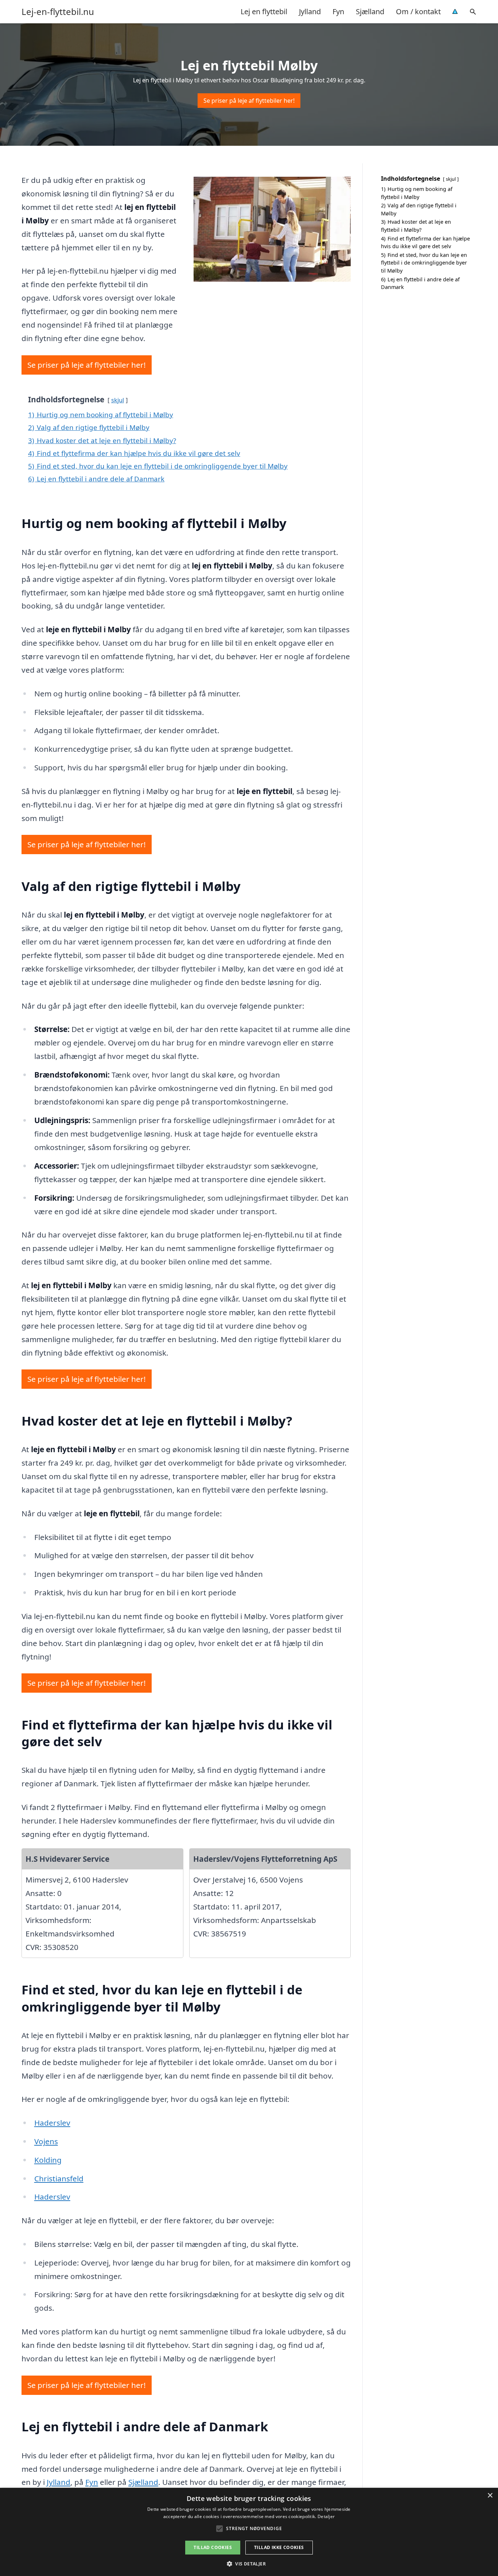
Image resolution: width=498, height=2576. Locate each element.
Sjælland (370, 11)
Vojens (46, 2141)
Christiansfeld (59, 2178)
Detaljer (326, 2516)
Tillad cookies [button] (213, 2547)
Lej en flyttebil (264, 11)
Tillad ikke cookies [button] (279, 2547)
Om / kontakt (418, 11)
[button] (249, 2564)
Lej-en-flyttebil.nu (58, 12)
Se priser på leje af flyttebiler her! (249, 101)
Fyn (338, 11)
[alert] (249, 2532)
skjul (118, 400)
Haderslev (52, 2123)
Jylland (310, 11)
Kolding (48, 2160)
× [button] (490, 2496)
